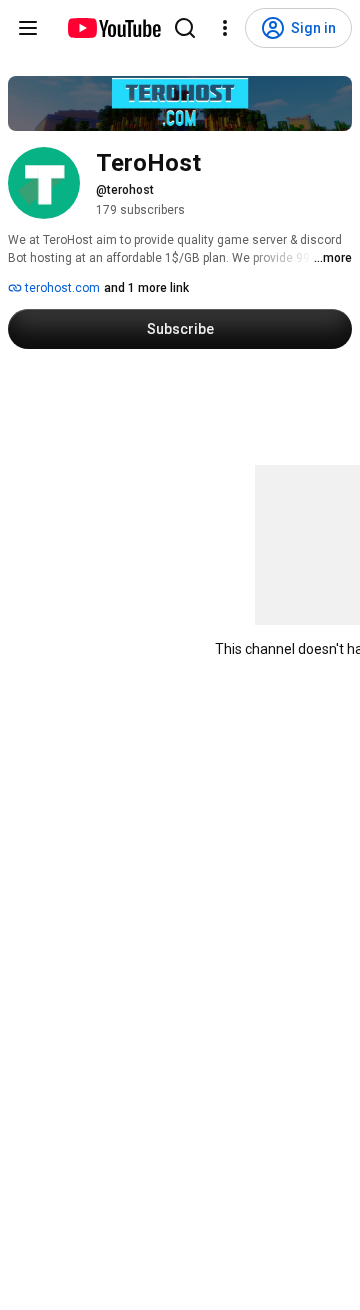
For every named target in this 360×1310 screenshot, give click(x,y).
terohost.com (61, 288)
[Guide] (28, 28)
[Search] (185, 28)
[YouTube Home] (113, 28)
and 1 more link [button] (146, 288)
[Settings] (225, 28)
